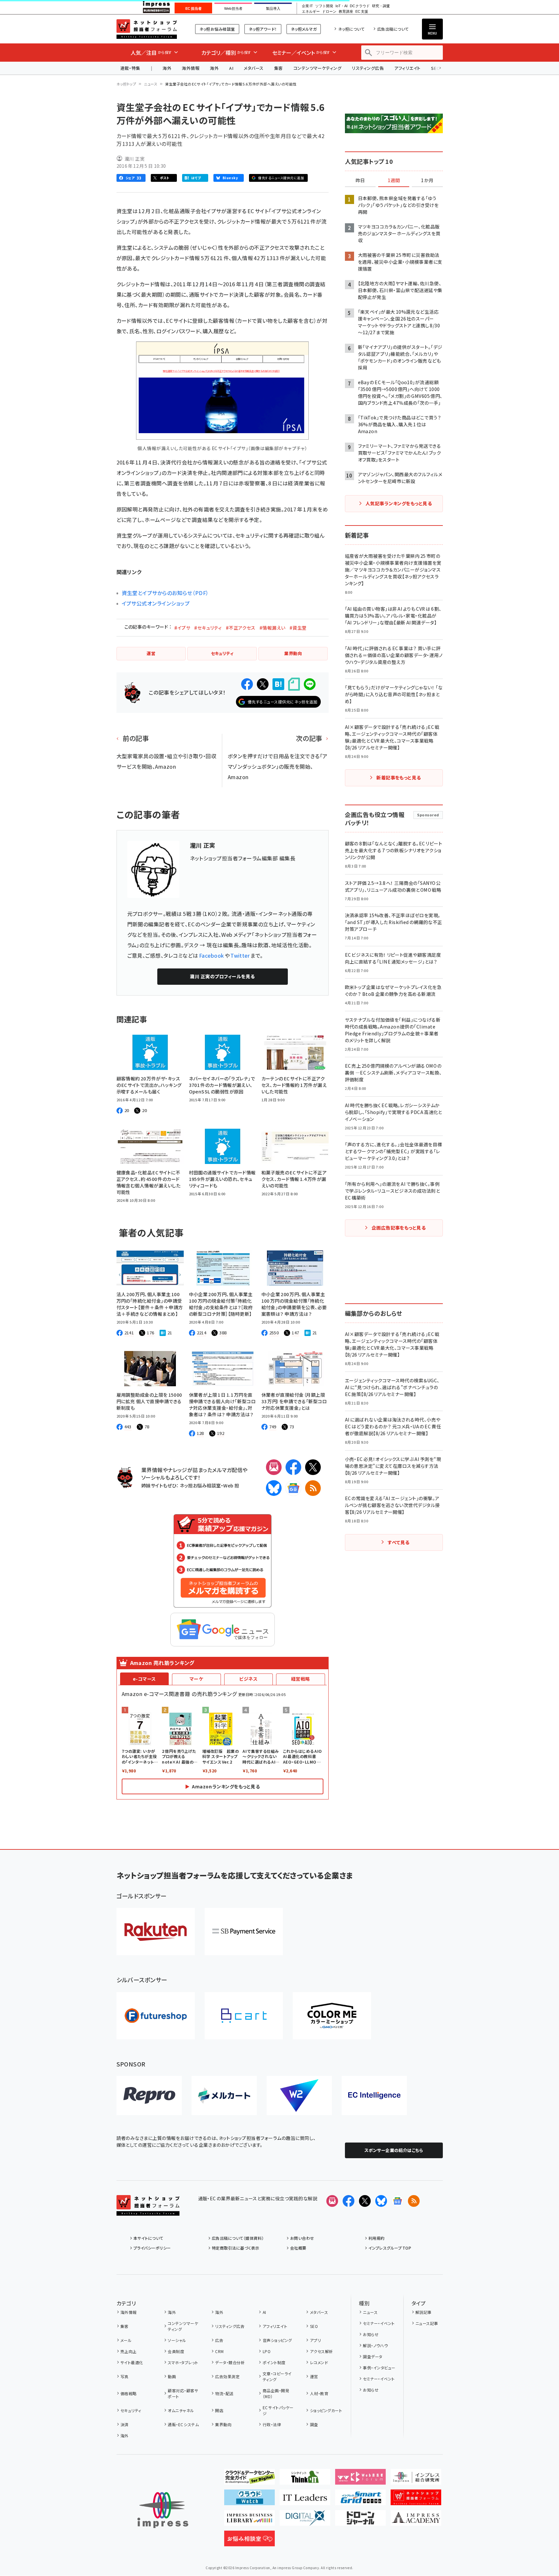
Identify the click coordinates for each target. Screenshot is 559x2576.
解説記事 (424, 2312)
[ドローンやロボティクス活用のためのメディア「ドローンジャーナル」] (360, 2521)
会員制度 (176, 2351)
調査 (314, 2424)
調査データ (373, 2356)
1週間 (394, 181)
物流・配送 (224, 2393)
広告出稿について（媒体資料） (238, 2238)
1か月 (427, 181)
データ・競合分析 (230, 2362)
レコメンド (319, 2362)
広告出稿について (393, 29)
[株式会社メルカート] (224, 2096)
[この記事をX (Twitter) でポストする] (263, 684)
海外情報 (191, 68)
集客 (279, 68)
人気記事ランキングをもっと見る (399, 503)
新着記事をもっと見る (399, 778)
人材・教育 (319, 2393)
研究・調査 (381, 6)
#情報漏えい (272, 628)
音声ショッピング (277, 2340)
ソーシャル (177, 2340)
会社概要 (298, 2248)
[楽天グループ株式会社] (156, 1932)
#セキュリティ (208, 628)
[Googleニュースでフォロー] (397, 2201)
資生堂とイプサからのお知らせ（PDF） (165, 593)
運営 (314, 2376)
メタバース (254, 68)
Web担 (231, 1485)
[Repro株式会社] (149, 2096)
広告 (219, 2340)
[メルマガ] (274, 1467)
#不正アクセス (241, 628)
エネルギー (311, 12)
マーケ (196, 1679)
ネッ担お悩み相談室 (217, 29)
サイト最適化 (132, 2362)
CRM (219, 2351)
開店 (219, 2410)
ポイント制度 (274, 2362)
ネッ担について (351, 29)
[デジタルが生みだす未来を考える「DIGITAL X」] (305, 2521)
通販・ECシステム (183, 2424)
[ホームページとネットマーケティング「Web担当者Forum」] (360, 2479)
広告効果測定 (227, 2376)
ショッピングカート (326, 2410)
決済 (124, 2424)
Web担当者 (233, 8)
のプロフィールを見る (222, 976)
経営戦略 (301, 1679)
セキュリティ (131, 2410)
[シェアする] (247, 684)
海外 (167, 68)
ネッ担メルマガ (304, 29)
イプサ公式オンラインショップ (156, 603)
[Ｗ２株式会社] (299, 2096)
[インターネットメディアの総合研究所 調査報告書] (416, 2479)
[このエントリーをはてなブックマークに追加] (278, 684)
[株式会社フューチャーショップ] (156, 2016)
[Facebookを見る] (349, 2201)
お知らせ (371, 2334)
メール (126, 2340)
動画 (172, 2376)
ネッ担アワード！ (263, 29)
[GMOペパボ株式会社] (332, 2016)
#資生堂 (298, 628)
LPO (267, 2351)
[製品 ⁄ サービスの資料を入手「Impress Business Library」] (249, 2521)
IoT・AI (342, 6)
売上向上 (129, 2351)
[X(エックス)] (313, 1467)
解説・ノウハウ (375, 2345)
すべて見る (398, 1542)
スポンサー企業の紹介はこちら (394, 2150)
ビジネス (248, 1679)
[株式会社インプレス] (163, 2510)
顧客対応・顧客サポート (183, 2393)
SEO (314, 2326)
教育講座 (346, 12)
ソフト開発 (324, 6)
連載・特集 (130, 68)
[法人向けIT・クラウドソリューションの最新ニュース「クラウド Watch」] (249, 2500)
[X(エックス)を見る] (365, 2201)
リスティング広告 (368, 68)
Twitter (240, 955)
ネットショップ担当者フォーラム (147, 29)
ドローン (329, 12)
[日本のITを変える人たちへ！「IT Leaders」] (305, 2500)
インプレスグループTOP (390, 2248)
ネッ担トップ (126, 84)
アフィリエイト (407, 68)
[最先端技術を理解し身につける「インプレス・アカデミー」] (416, 2521)
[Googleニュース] (293, 1488)
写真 (124, 2376)
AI (231, 68)
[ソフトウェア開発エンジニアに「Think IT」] (305, 2479)
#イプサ (182, 628)
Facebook (212, 955)
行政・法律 (272, 2424)
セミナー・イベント (379, 2323)
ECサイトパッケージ (278, 2410)
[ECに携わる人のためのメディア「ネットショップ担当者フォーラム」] (416, 2500)
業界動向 (223, 2424)
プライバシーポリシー (152, 2248)
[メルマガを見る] (332, 2201)
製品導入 (273, 8)
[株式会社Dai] (244, 2016)
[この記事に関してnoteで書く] (294, 684)
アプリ (315, 2340)
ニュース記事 (427, 2323)
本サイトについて (148, 2238)
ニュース (151, 84)
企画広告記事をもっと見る (399, 1228)
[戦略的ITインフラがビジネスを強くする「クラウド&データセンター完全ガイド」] (249, 2479)
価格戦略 (129, 2393)
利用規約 (377, 2238)
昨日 (360, 181)
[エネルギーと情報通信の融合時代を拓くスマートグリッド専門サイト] (360, 2500)
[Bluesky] (381, 2201)
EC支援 (362, 12)
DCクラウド (360, 6)
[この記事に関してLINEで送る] (310, 684)
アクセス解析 (321, 2351)
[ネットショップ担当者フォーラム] (148, 2210)
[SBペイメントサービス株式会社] (244, 1932)
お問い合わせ (302, 2238)
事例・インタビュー (379, 2368)
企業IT (307, 6)
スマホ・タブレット (183, 2362)
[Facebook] (293, 1467)
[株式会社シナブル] (374, 2096)
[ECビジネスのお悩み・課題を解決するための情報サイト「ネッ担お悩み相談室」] (249, 2541)
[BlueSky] (274, 1488)
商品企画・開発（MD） (276, 2393)
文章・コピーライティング (277, 2376)
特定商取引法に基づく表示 (236, 2248)
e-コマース (144, 1679)
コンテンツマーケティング (318, 68)
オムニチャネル (181, 2410)
